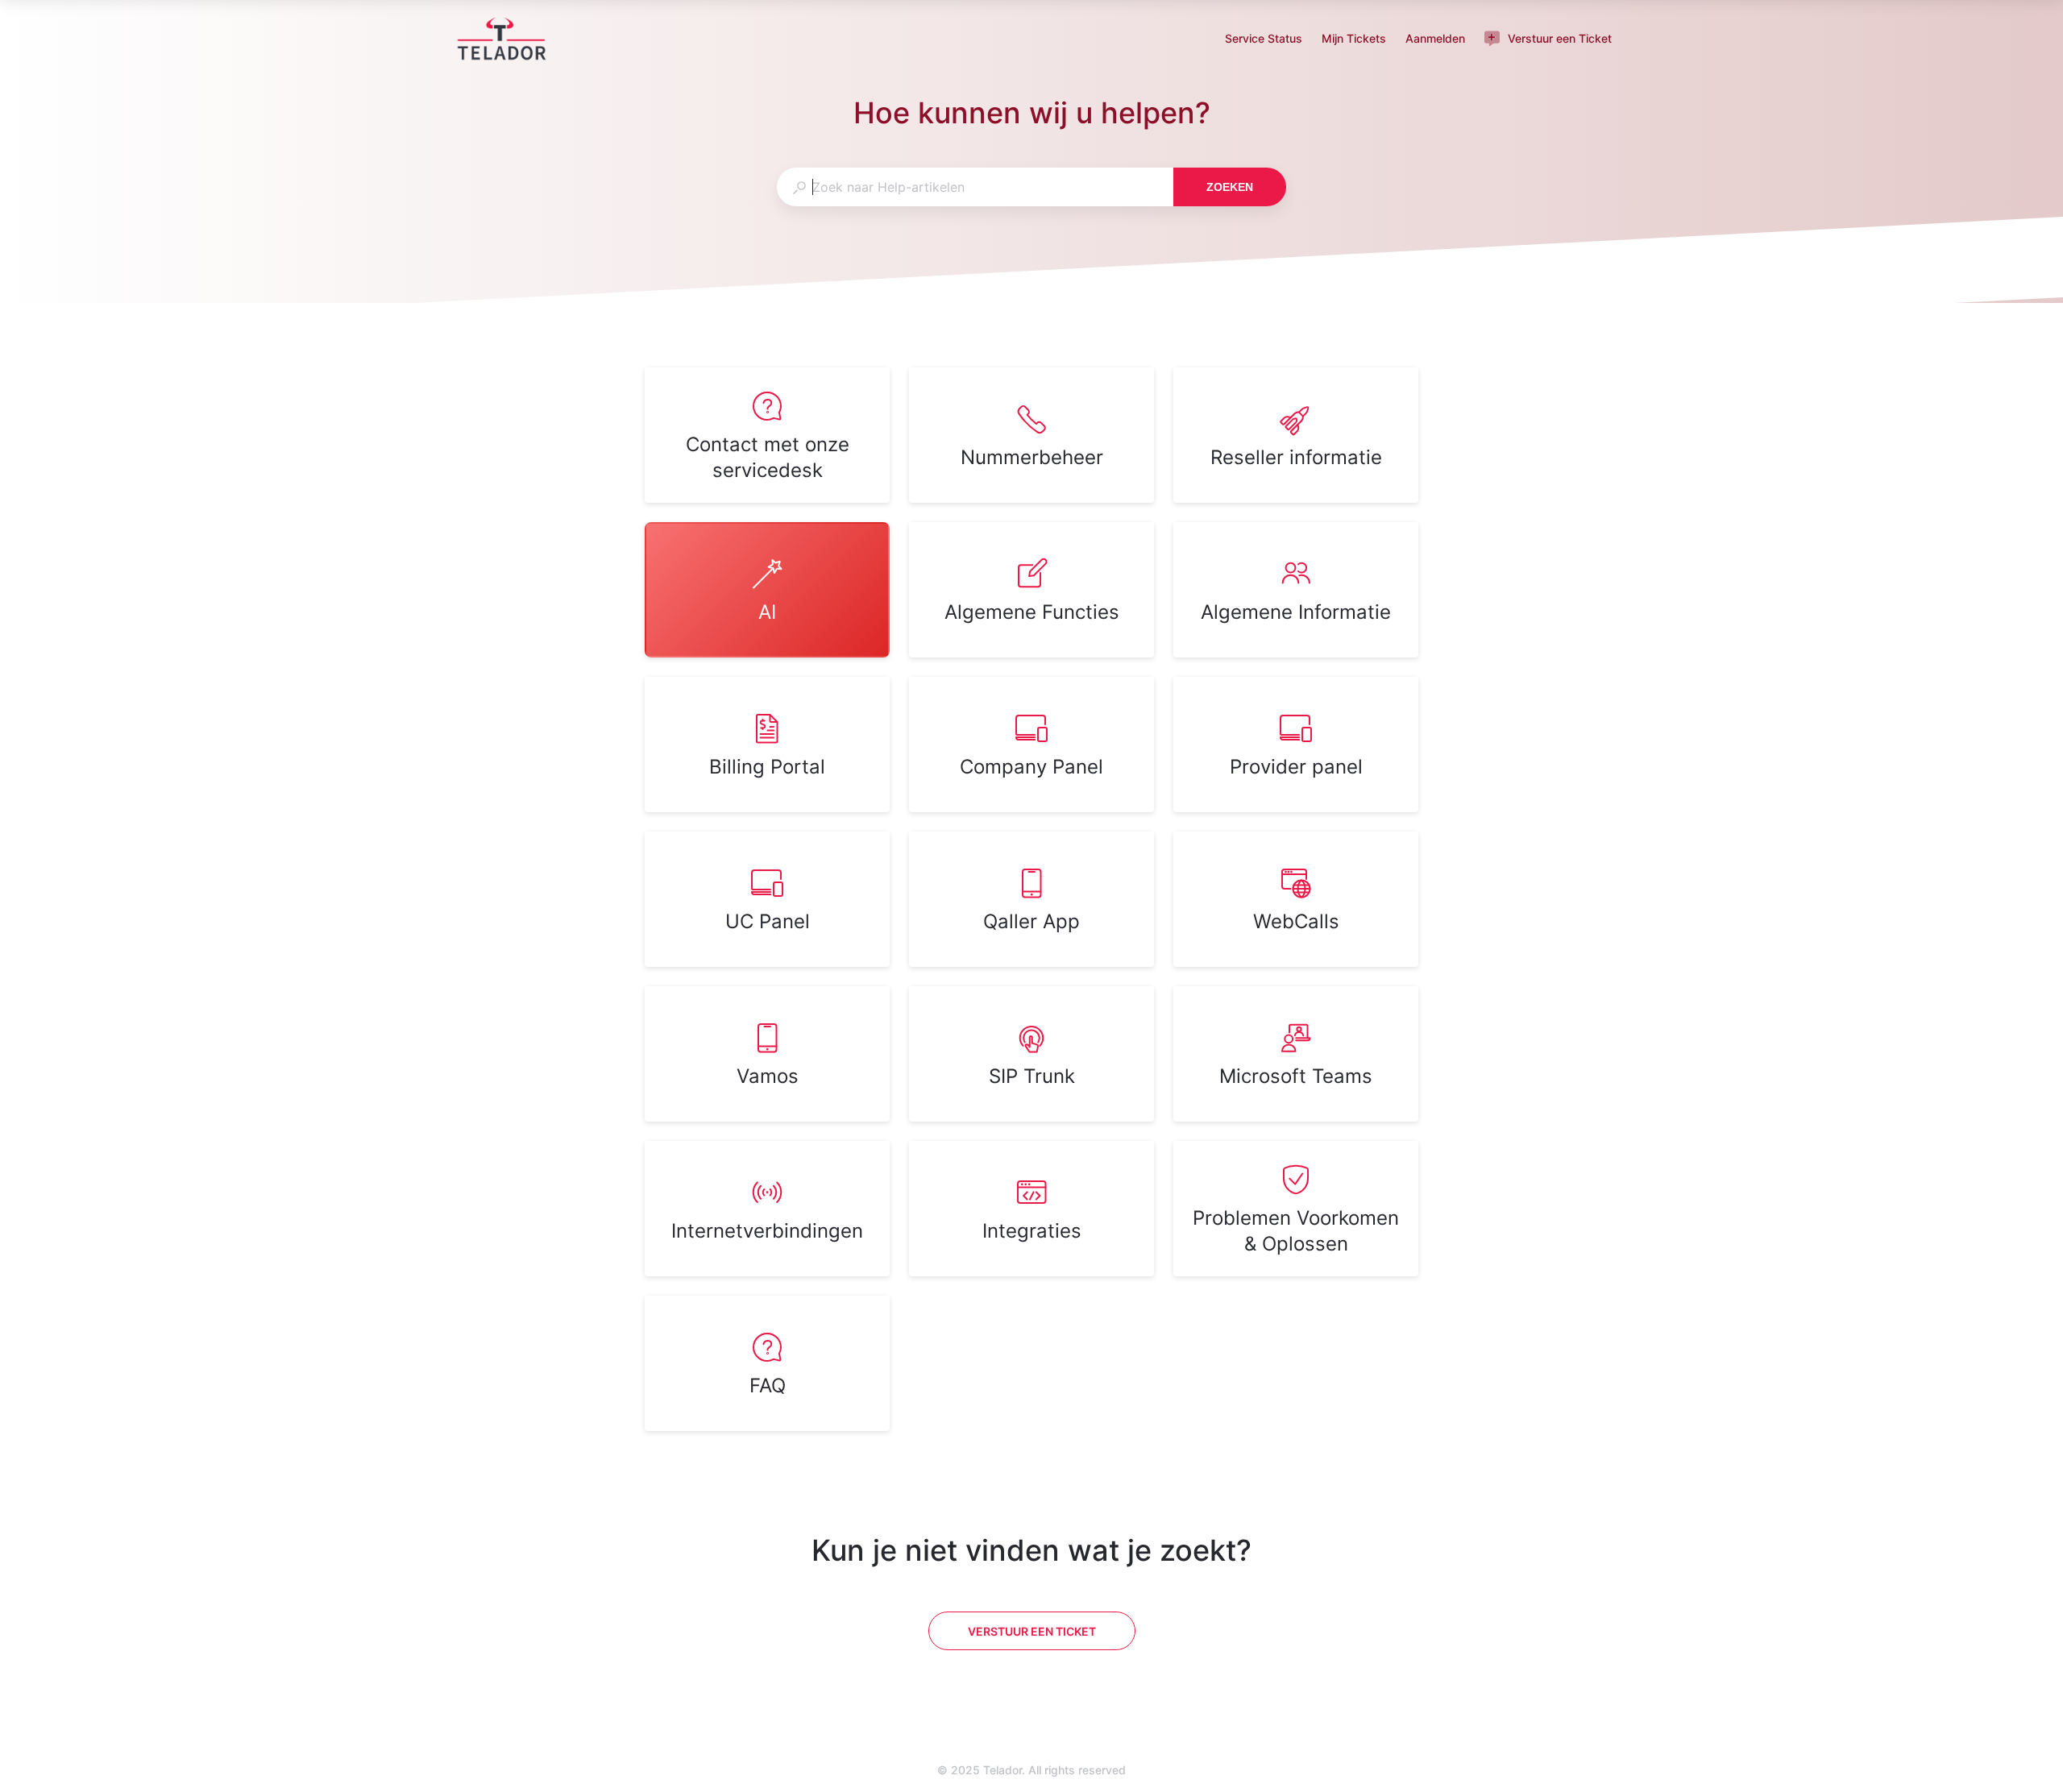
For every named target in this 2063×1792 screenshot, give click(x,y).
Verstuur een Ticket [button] (1560, 38)
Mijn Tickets (1354, 40)
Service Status (1264, 40)
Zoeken (1230, 187)
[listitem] (767, 435)
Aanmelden (1435, 40)
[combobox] (975, 187)
